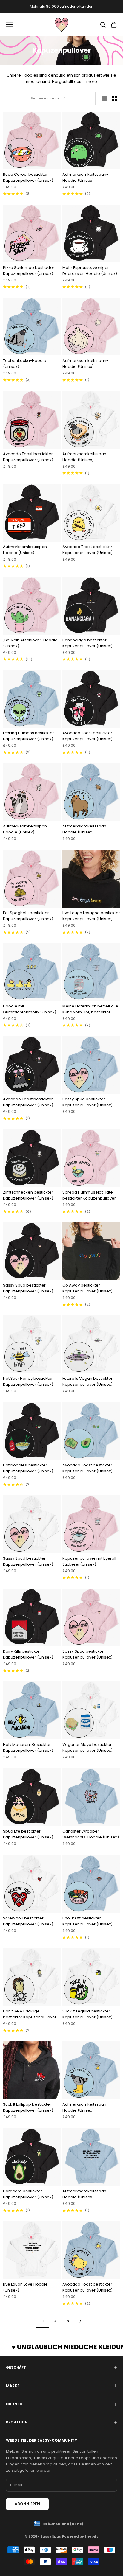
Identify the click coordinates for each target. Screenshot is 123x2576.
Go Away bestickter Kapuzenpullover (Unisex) (87, 1288)
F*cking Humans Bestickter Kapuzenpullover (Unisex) (29, 736)
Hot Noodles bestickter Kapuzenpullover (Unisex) (28, 1468)
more (92, 81)
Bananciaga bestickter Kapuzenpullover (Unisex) (87, 643)
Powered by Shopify (80, 2536)
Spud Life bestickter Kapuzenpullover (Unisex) (28, 1834)
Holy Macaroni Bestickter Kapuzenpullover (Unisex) (28, 1747)
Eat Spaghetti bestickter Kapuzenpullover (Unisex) (28, 916)
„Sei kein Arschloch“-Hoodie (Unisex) (30, 643)
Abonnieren (27, 2504)
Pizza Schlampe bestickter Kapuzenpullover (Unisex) (29, 271)
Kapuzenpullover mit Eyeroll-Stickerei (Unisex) (90, 1561)
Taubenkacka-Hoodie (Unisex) (25, 364)
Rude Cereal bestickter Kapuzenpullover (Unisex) (28, 177)
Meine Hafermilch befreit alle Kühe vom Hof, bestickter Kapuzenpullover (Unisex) (90, 1009)
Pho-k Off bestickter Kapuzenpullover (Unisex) (87, 1921)
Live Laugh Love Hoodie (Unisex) (25, 2287)
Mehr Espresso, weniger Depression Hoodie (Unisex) (90, 271)
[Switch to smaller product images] (114, 98)
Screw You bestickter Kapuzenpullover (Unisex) (28, 1921)
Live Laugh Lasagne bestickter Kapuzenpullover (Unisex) (91, 916)
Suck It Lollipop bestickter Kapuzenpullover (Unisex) (28, 2107)
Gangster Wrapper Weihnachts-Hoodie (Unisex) (91, 1834)
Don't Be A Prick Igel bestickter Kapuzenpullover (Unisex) (30, 2014)
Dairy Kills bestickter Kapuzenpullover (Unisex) (28, 1654)
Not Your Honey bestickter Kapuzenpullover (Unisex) (28, 1381)
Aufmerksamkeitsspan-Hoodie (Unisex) (85, 177)
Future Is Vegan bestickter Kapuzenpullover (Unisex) (87, 1381)
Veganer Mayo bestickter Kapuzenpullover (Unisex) (87, 1747)
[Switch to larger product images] (104, 98)
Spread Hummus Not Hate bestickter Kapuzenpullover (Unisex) (89, 1195)
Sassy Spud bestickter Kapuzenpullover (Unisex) (87, 1102)
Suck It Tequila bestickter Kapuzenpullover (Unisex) (87, 2014)
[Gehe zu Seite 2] (80, 2321)
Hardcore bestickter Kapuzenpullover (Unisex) (28, 2194)
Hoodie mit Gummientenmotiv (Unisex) (30, 1009)
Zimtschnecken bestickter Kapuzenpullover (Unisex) (28, 1195)
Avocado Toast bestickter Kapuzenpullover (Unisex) (28, 457)
